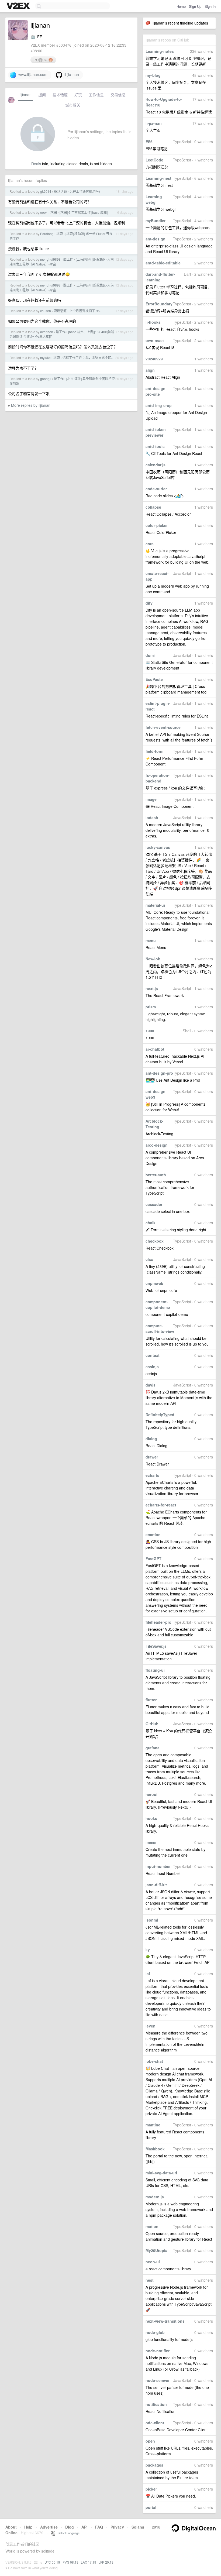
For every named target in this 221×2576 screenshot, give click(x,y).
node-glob (155, 2332)
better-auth (156, 1175)
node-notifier (158, 2351)
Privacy (117, 2527)
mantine (153, 2125)
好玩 (78, 95)
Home (181, 6)
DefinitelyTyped (160, 1415)
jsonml (152, 1920)
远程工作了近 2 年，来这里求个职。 (89, 358)
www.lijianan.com (32, 74)
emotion (153, 1534)
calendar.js (156, 465)
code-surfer (156, 489)
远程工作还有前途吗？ (86, 191)
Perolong (47, 234)
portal (151, 2507)
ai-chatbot (155, 1049)
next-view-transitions (165, 2321)
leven (151, 2026)
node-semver (158, 2380)
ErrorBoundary (159, 304)
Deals (36, 164)
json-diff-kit (156, 1885)
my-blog (153, 75)
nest (150, 2280)
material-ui (155, 905)
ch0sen (46, 311)
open (150, 2441)
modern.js (155, 2197)
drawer (152, 1457)
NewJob (153, 959)
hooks (151, 1818)
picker (151, 2489)
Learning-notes (160, 51)
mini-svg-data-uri (161, 2173)
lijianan (26, 95)
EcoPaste (154, 679)
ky (148, 1950)
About (11, 2527)
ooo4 (44, 212)
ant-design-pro (159, 1073)
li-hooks (153, 322)
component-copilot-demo (158, 1304)
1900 (150, 1031)
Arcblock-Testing (154, 1124)
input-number (158, 1866)
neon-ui (153, 2262)
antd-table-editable (163, 263)
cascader (154, 1204)
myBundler (156, 220)
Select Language (67, 2533)
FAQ (99, 2527)
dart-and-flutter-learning (160, 277)
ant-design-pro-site (156, 391)
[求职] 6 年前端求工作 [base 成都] (84, 212)
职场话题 (60, 191)
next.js (152, 988)
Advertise (49, 2527)
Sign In (210, 6)
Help (28, 2527)
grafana (153, 1748)
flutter (151, 1700)
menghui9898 (50, 259)
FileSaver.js (156, 1646)
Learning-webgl (154, 199)
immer (151, 1842)
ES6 (149, 142)
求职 (54, 212)
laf (148, 1974)
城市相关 (73, 105)
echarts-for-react (161, 1505)
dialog (151, 1439)
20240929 (154, 359)
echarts (152, 1475)
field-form (154, 751)
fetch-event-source (163, 727)
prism (151, 1007)
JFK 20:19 (106, 2562)
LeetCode (154, 160)
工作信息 (96, 95)
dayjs (151, 1385)
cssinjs (152, 1367)
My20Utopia (156, 2250)
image (151, 799)
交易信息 (118, 95)
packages (154, 2465)
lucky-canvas (158, 847)
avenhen (47, 332)
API (84, 2527)
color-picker (157, 525)
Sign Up (195, 6)
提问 (42, 95)
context (153, 1355)
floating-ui (155, 1670)
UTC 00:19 (52, 2562)
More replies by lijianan (31, 405)
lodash (152, 818)
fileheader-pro (158, 1622)
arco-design (157, 1145)
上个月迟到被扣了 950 (85, 311)
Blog (70, 2527)
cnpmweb (154, 1283)
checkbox (155, 1241)
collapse (153, 507)
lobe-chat (154, 2061)
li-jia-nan (154, 123)
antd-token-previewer (156, 432)
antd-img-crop (159, 405)
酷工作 (68, 259)
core (150, 544)
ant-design (156, 239)
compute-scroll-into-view (160, 1328)
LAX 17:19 (89, 2562)
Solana (138, 2527)
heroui (151, 1794)
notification (156, 2404)
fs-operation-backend (158, 778)
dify (149, 603)
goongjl (46, 379)
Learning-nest (158, 178)
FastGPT (153, 1558)
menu (151, 940)
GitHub (152, 1724)
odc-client (155, 2423)
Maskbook (155, 2149)
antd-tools (155, 446)
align (150, 370)
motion (152, 2226)
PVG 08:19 (70, 2562)
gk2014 (46, 191)
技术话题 (60, 95)
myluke (45, 358)
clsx (149, 1259)
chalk (151, 1223)
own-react (155, 340)
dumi (150, 655)
